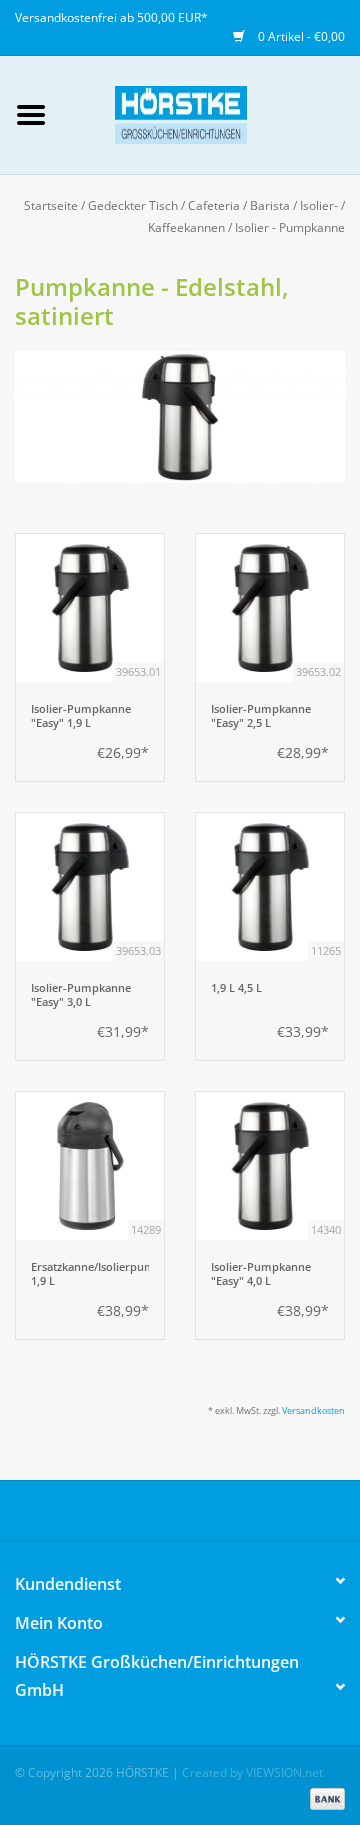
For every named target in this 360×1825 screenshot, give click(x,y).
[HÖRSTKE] (211, 113)
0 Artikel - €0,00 (300, 36)
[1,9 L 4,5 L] (270, 887)
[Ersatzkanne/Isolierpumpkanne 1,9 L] (90, 1166)
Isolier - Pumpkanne (290, 227)
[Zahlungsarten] (324, 1797)
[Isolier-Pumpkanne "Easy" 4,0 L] (270, 1166)
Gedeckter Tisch (133, 205)
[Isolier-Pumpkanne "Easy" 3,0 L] (90, 887)
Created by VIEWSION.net (252, 1772)
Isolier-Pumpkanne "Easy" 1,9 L (81, 716)
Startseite (51, 205)
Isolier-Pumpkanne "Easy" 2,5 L (261, 716)
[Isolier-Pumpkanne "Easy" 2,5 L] (270, 608)
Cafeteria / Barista (239, 205)
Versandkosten (313, 1410)
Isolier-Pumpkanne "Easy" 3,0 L (81, 995)
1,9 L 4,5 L (236, 988)
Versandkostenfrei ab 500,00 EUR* (111, 17)
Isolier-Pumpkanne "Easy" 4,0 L (261, 1274)
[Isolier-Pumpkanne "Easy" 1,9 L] (90, 608)
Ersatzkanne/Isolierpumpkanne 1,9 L (90, 1274)
